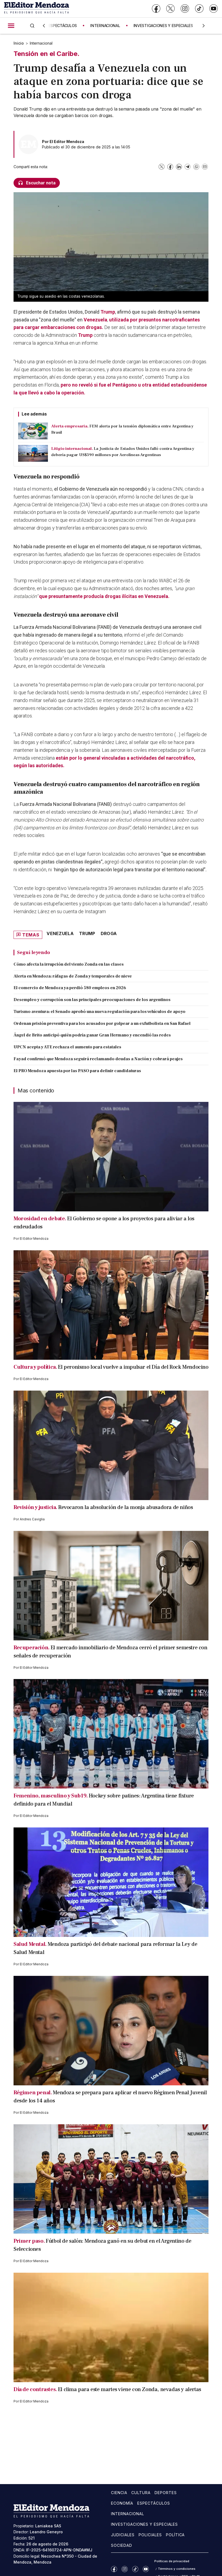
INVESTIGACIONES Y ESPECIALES (163, 26)
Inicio (19, 43)
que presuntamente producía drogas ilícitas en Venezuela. (104, 596)
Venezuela (95, 320)
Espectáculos (154, 2503)
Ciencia (119, 2493)
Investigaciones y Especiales (144, 2524)
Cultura (141, 2493)
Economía (122, 2503)
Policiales (150, 2535)
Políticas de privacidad (172, 2561)
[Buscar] (32, 26)
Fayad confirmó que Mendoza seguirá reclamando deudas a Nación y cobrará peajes (98, 1059)
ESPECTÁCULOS (63, 26)
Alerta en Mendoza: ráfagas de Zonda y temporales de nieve (73, 976)
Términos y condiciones (177, 2569)
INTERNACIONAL (105, 26)
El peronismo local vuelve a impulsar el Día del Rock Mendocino (133, 1367)
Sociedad (122, 2545)
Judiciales (123, 2535)
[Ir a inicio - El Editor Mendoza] (37, 9)
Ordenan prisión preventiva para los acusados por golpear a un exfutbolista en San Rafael (102, 1023)
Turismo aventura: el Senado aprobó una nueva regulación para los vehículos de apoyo (99, 1012)
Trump (85, 335)
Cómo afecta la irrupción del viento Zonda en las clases (69, 964)
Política (175, 2535)
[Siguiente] (204, 26)
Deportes (166, 2493)
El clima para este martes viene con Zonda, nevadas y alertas (130, 2389)
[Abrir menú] (11, 26)
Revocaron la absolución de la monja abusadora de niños (125, 1507)
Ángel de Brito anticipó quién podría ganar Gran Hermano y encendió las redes (92, 1035)
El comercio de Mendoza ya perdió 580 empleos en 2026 (70, 988)
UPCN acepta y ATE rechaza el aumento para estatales (67, 1047)
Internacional (41, 43)
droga (109, 933)
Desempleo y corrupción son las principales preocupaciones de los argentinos (92, 1000)
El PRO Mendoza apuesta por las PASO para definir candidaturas (77, 1071)
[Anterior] (44, 26)
